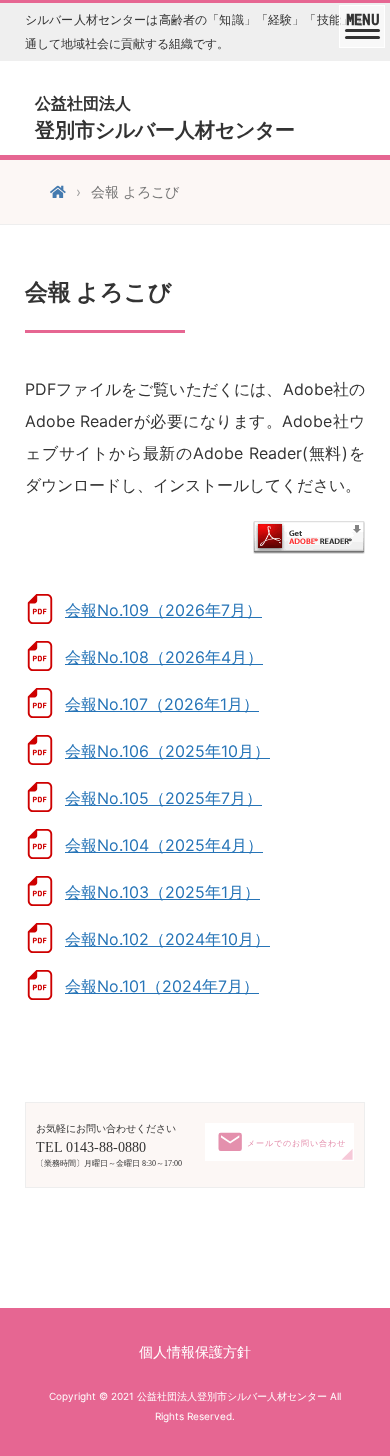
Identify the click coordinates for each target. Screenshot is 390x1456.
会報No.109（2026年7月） (163, 610)
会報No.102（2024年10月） (167, 939)
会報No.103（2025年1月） (162, 892)
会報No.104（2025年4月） (164, 845)
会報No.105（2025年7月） (163, 798)
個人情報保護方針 (195, 1351)
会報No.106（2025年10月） (167, 751)
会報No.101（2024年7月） (162, 986)
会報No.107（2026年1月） (162, 704)
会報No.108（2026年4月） (164, 657)
